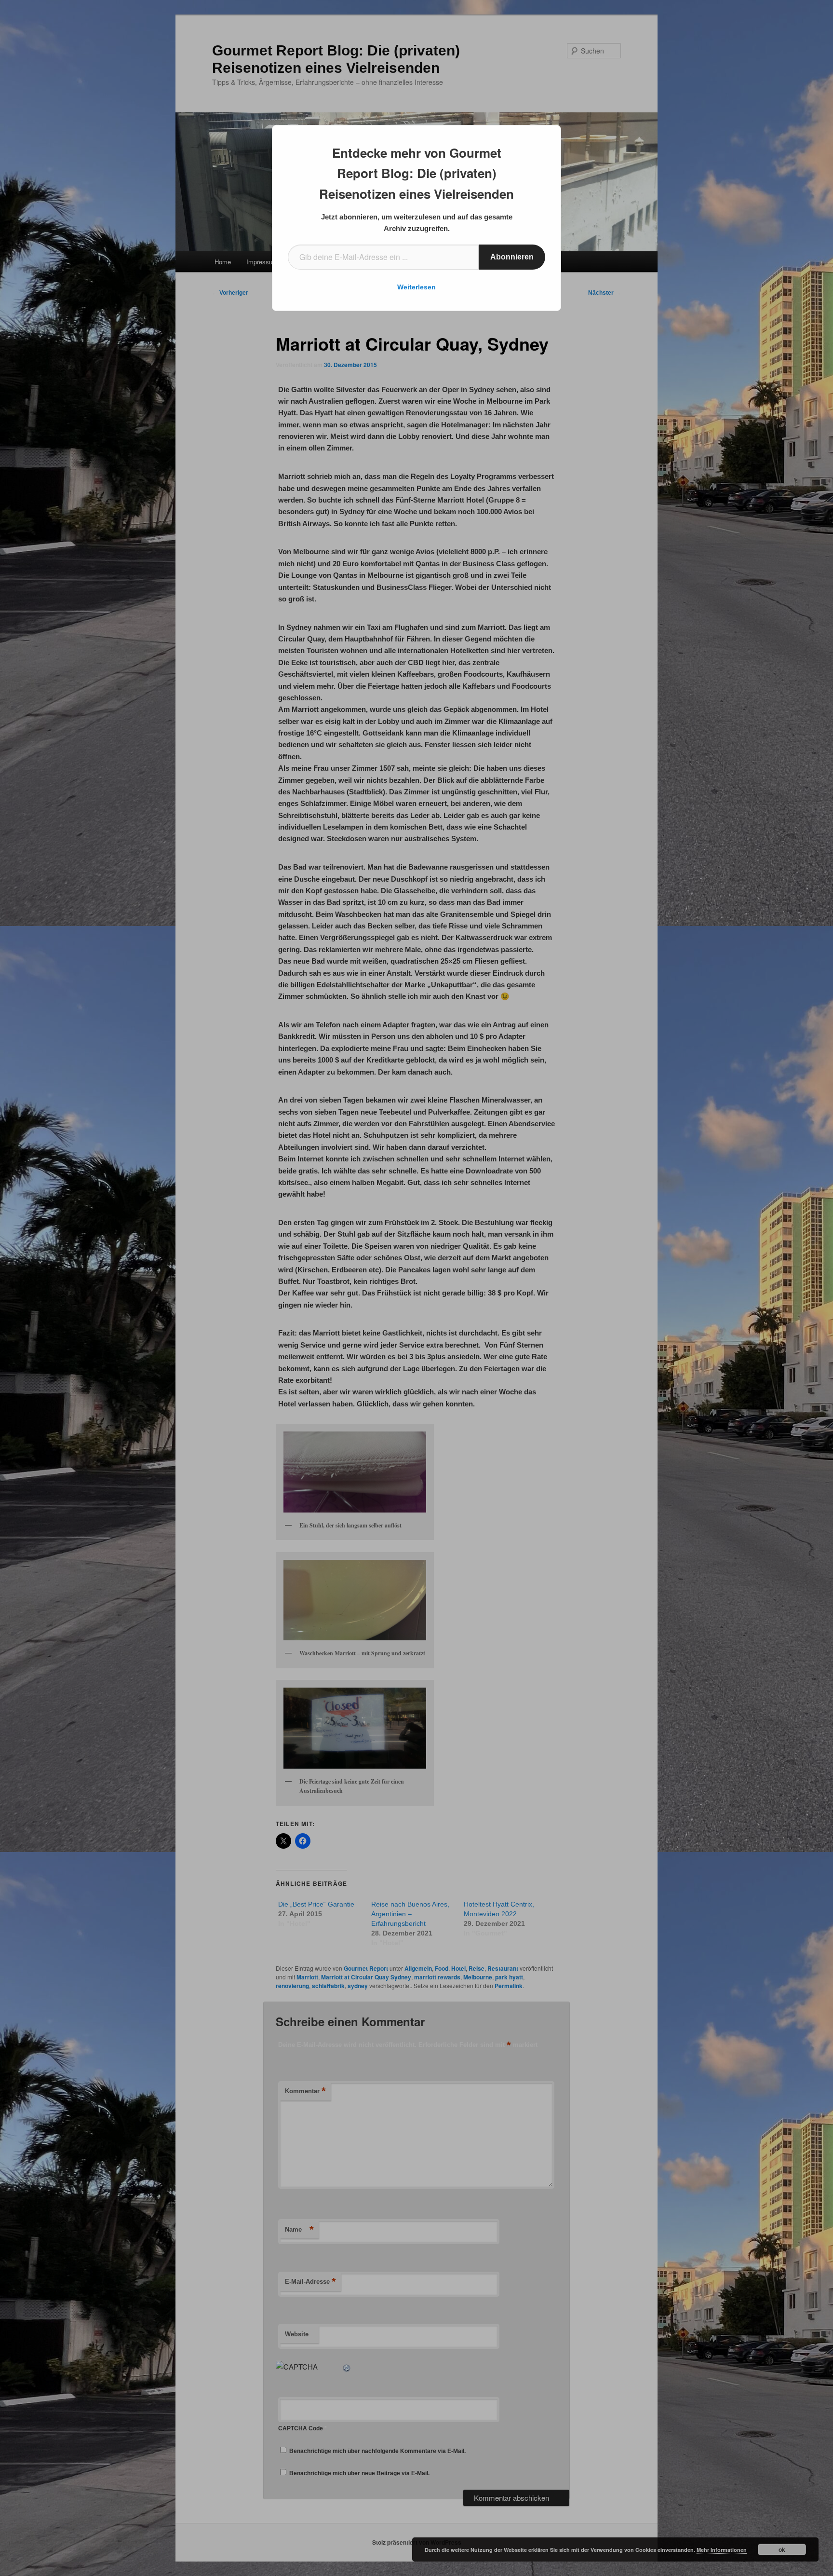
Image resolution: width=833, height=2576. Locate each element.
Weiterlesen (416, 287)
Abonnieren (512, 257)
